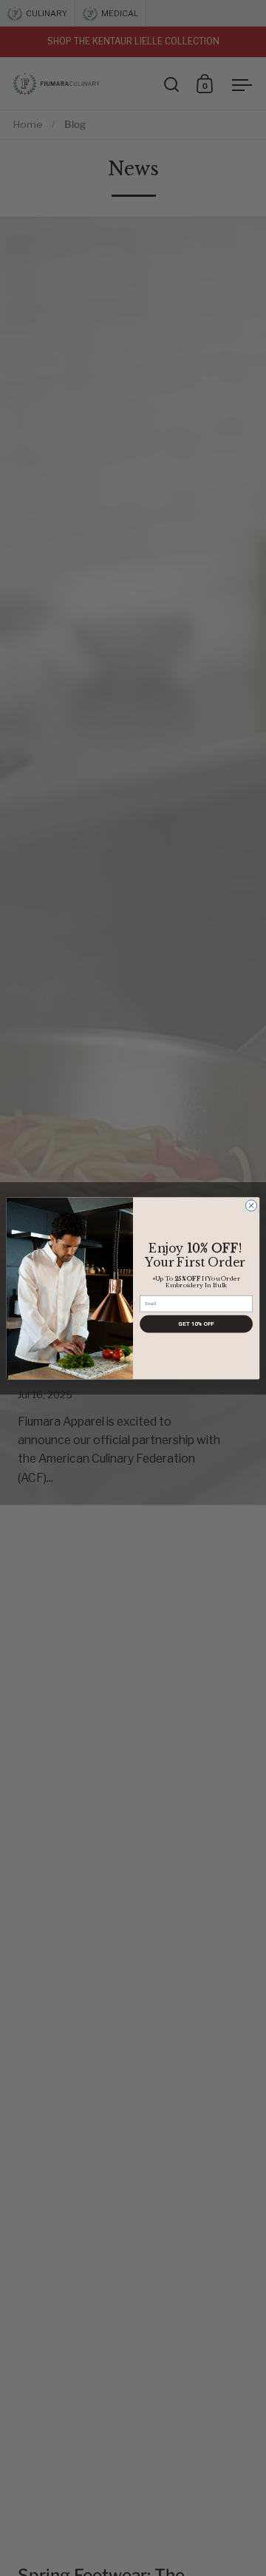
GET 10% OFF (196, 1323)
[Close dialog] (251, 1205)
